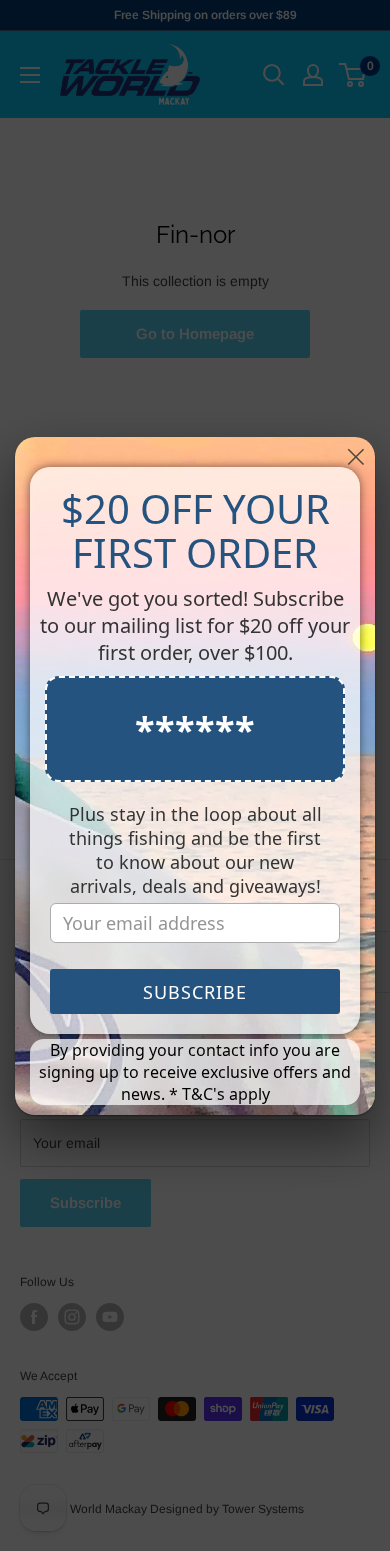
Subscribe (195, 992)
